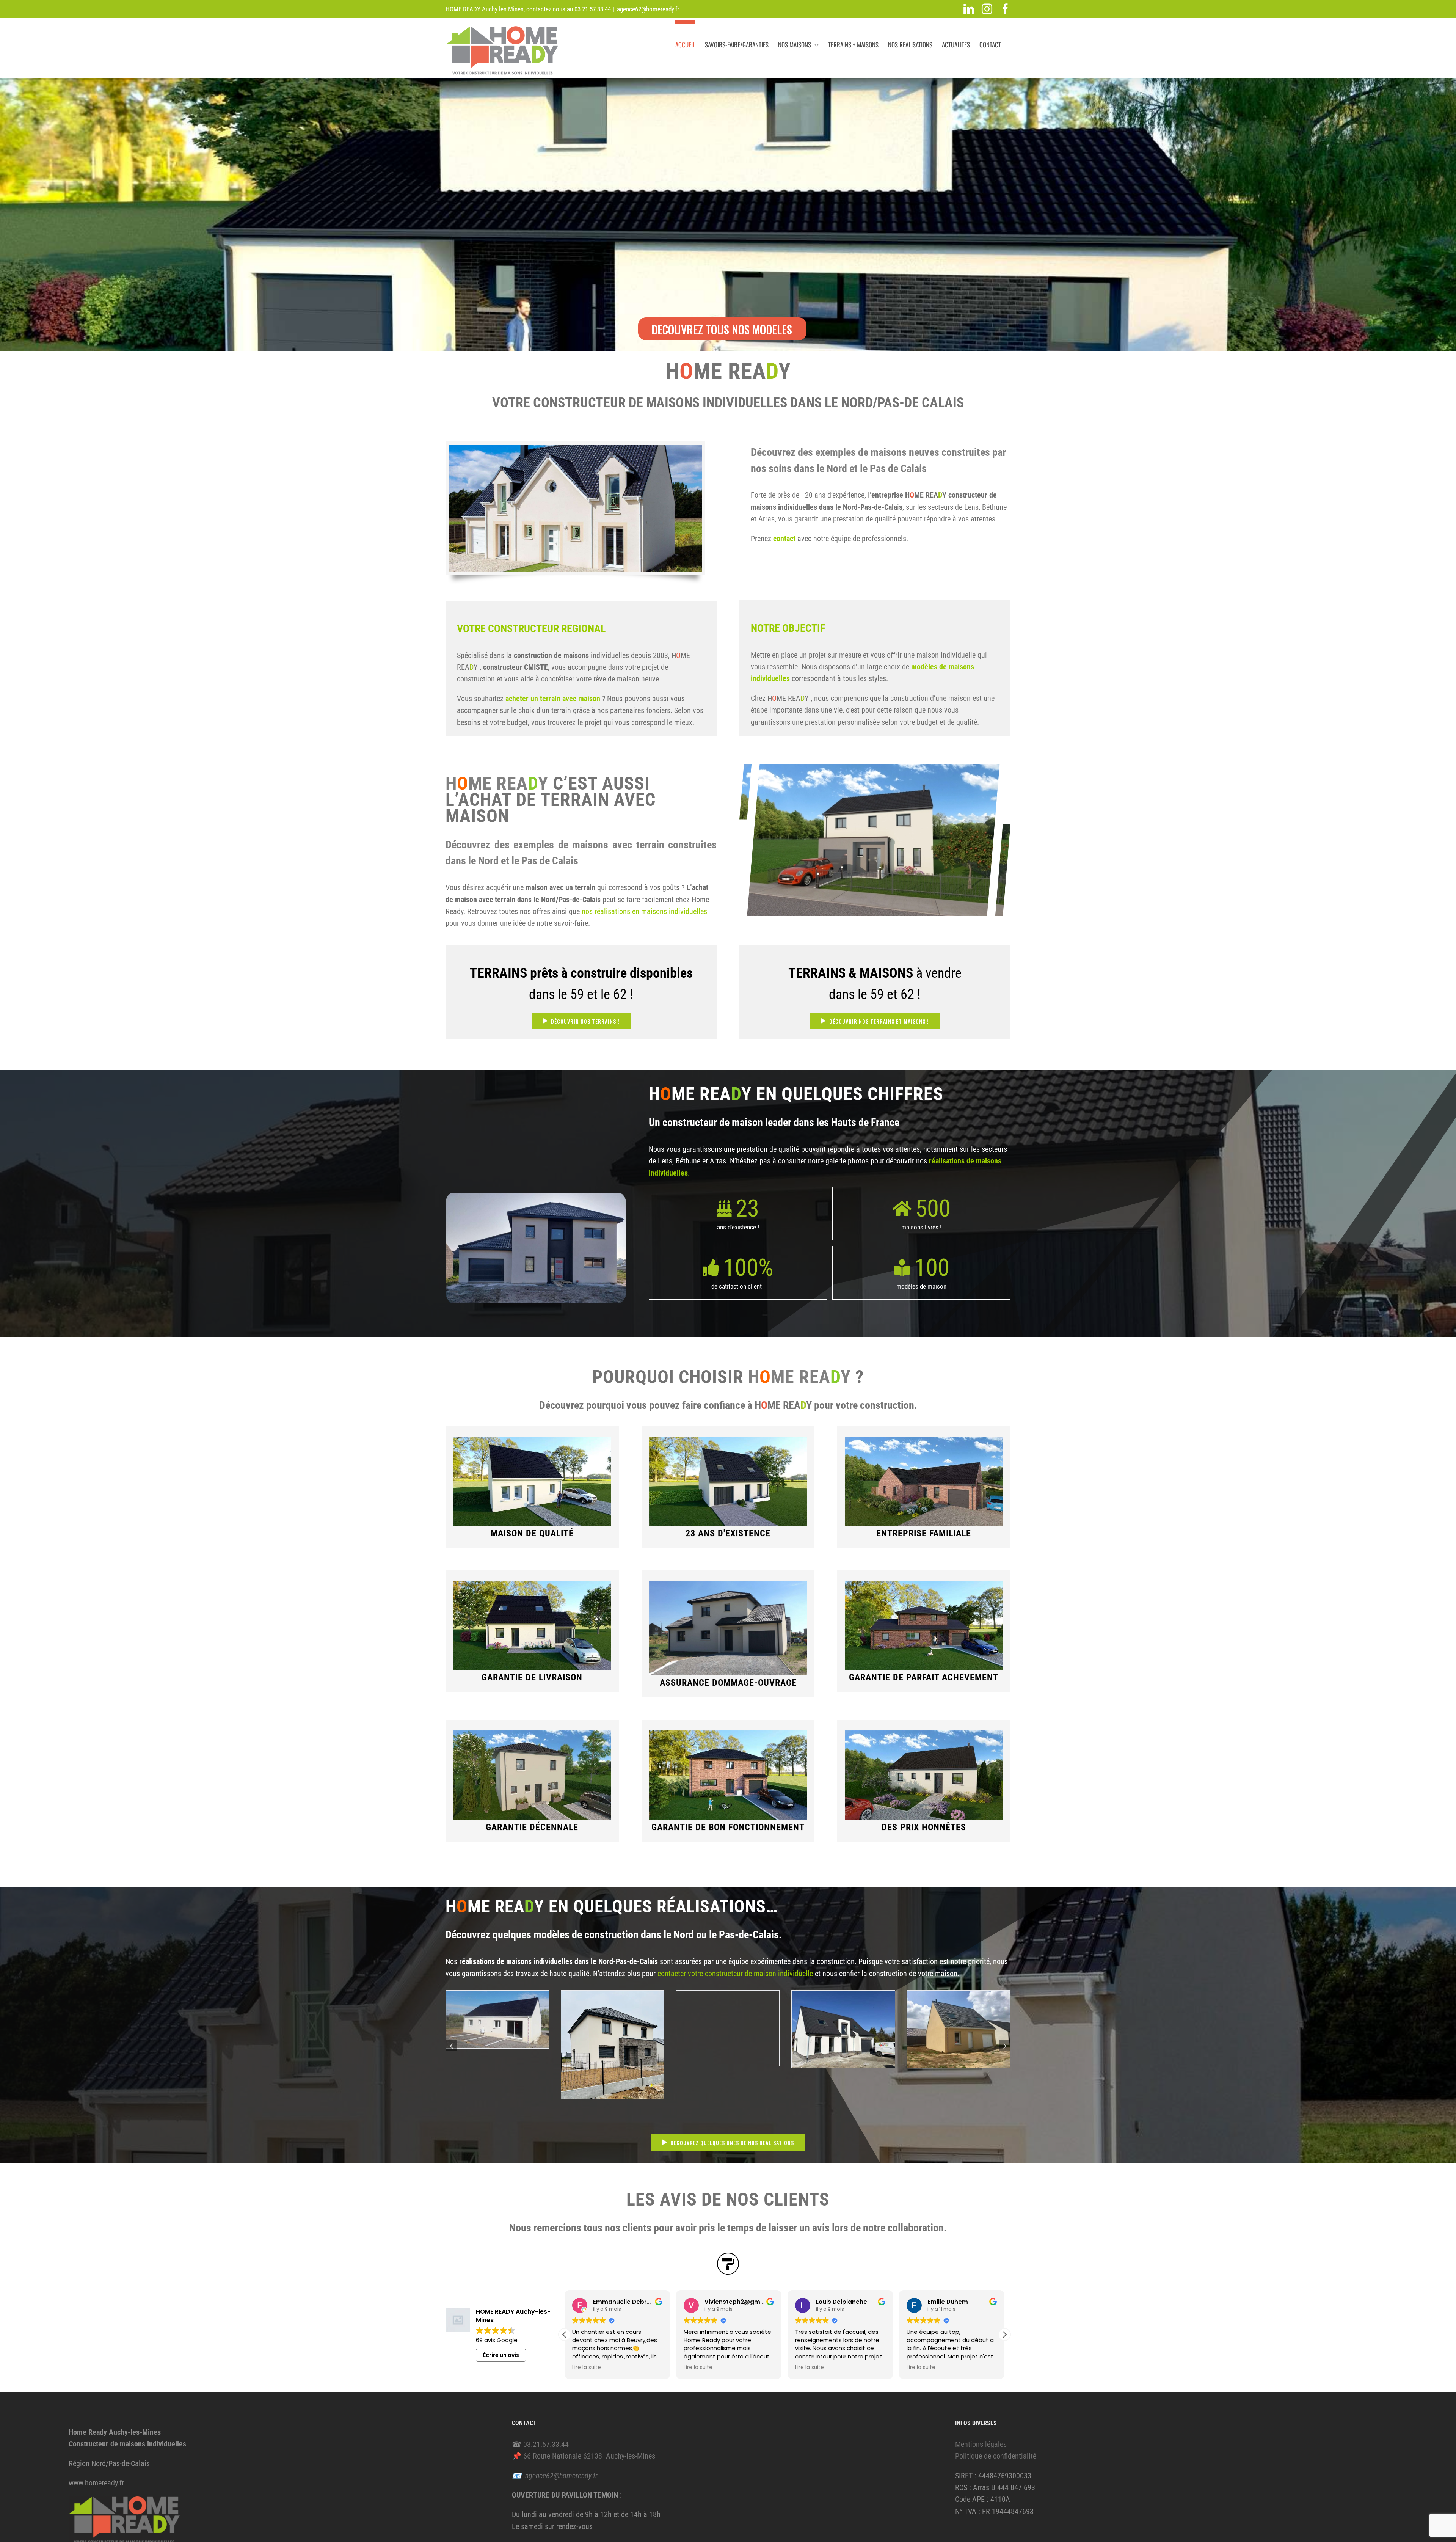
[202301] (536, 1197)
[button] (451, 2046)
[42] (728, 1995)
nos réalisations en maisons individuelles (644, 911)
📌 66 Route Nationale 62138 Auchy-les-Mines (584, 2456)
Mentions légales (981, 2444)
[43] (843, 1995)
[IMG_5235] (613, 1995)
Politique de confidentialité (996, 2456)
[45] (959, 1995)
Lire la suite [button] (587, 2368)
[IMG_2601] (497, 1995)
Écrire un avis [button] (501, 2355)
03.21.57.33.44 (593, 9)
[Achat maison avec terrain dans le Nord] (875, 768)
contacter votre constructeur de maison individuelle (736, 1974)
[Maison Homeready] (575, 449)
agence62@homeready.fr (648, 9)
